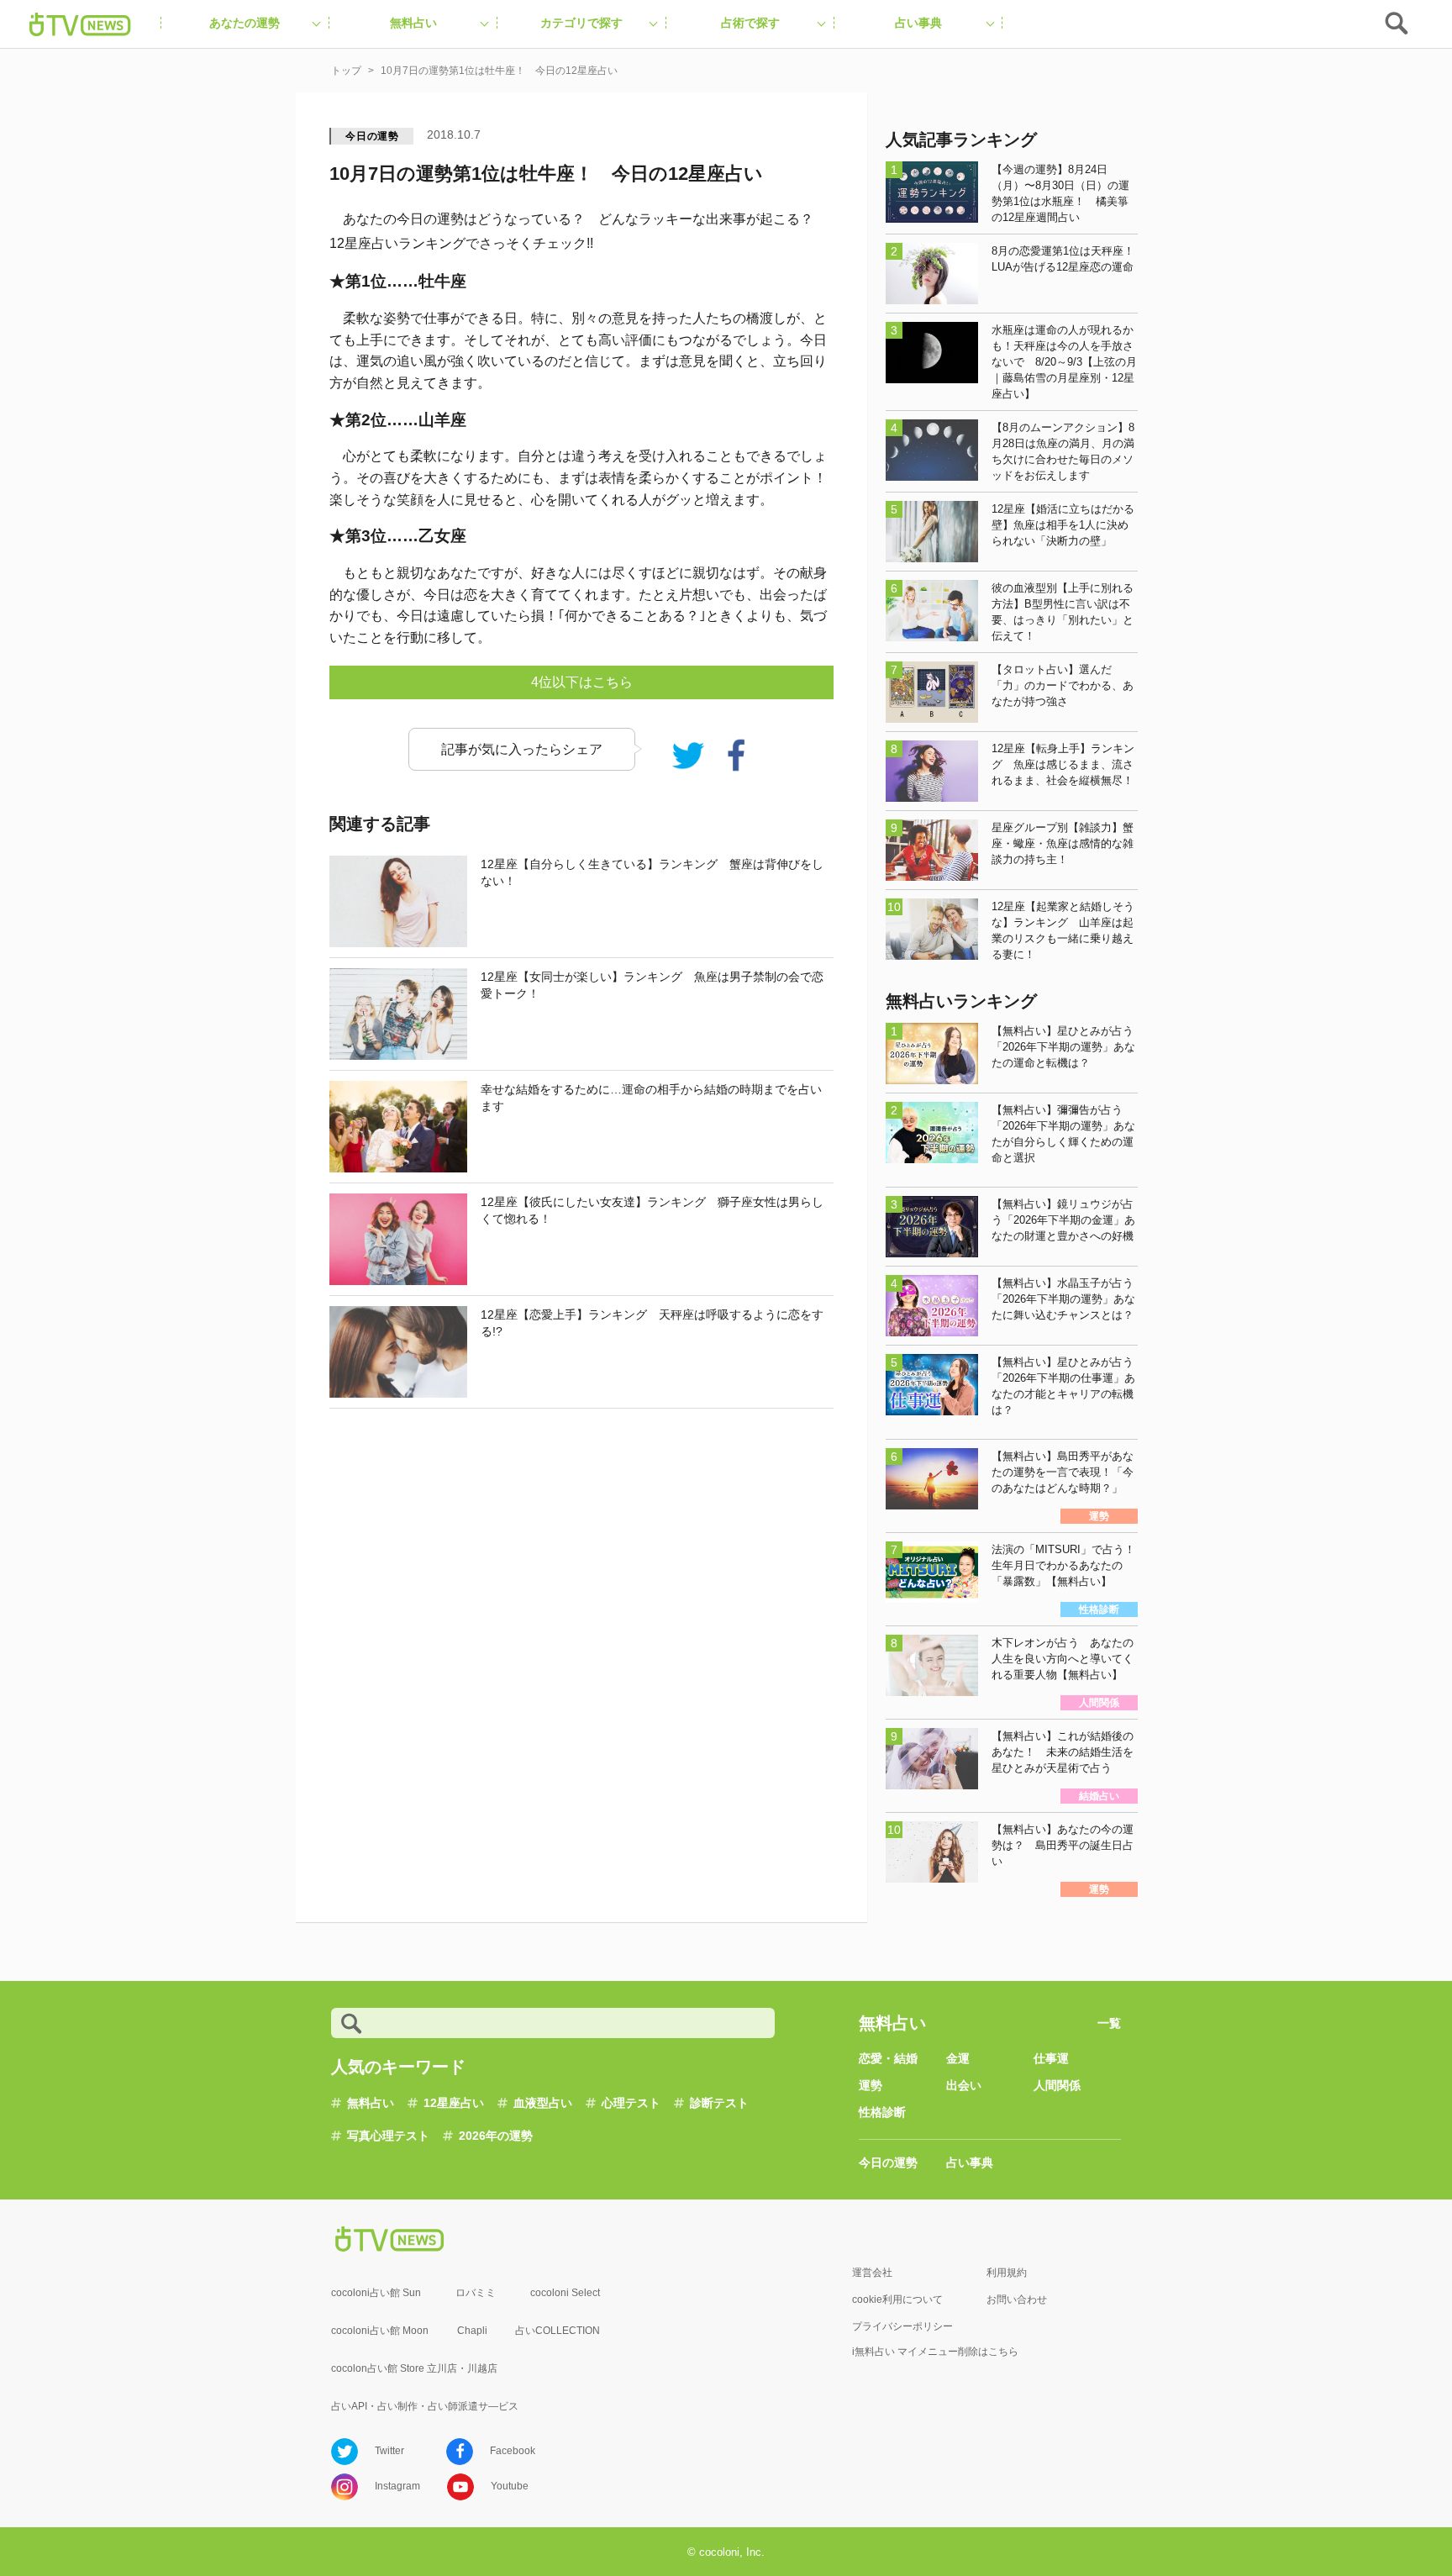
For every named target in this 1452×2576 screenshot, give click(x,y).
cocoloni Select (565, 2293)
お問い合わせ (1017, 2299)
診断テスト (719, 2103)
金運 (958, 2058)
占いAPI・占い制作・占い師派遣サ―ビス (425, 2406)
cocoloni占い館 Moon (380, 2331)
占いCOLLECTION (558, 2331)
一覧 (1109, 2023)
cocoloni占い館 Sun (376, 2293)
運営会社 (872, 2273)
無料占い (371, 2103)
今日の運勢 (372, 136)
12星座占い (454, 2103)
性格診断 (882, 2112)
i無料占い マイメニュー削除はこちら (935, 2352)
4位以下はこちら (582, 682)
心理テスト (631, 2103)
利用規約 (1007, 2273)
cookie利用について (897, 2299)
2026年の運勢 (496, 2136)
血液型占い (543, 2103)
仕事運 (1051, 2058)
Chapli (472, 2331)
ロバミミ (476, 2293)
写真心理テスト (388, 2136)
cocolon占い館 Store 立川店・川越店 (414, 2368)
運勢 (871, 2085)
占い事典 (970, 2162)
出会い (964, 2085)
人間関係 (1057, 2085)
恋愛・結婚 (888, 2058)
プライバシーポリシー (902, 2326)
